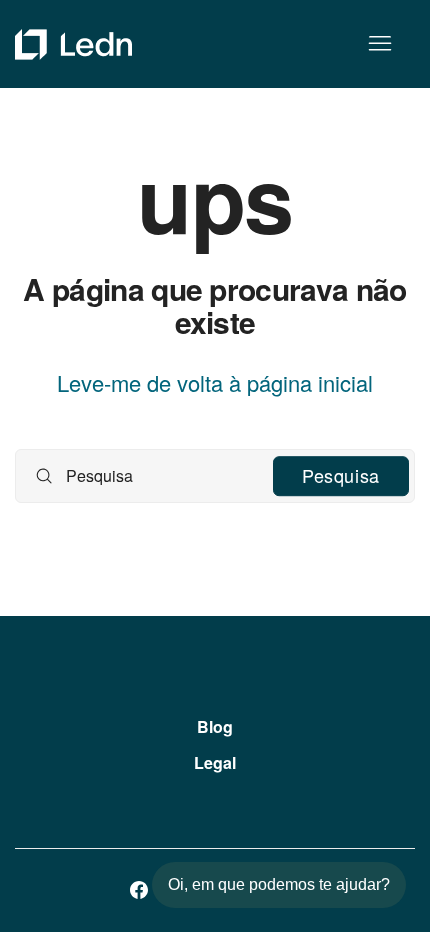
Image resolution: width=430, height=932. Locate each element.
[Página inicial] (73, 44)
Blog (215, 726)
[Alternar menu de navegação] (379, 44)
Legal (215, 762)
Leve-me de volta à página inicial (215, 383)
